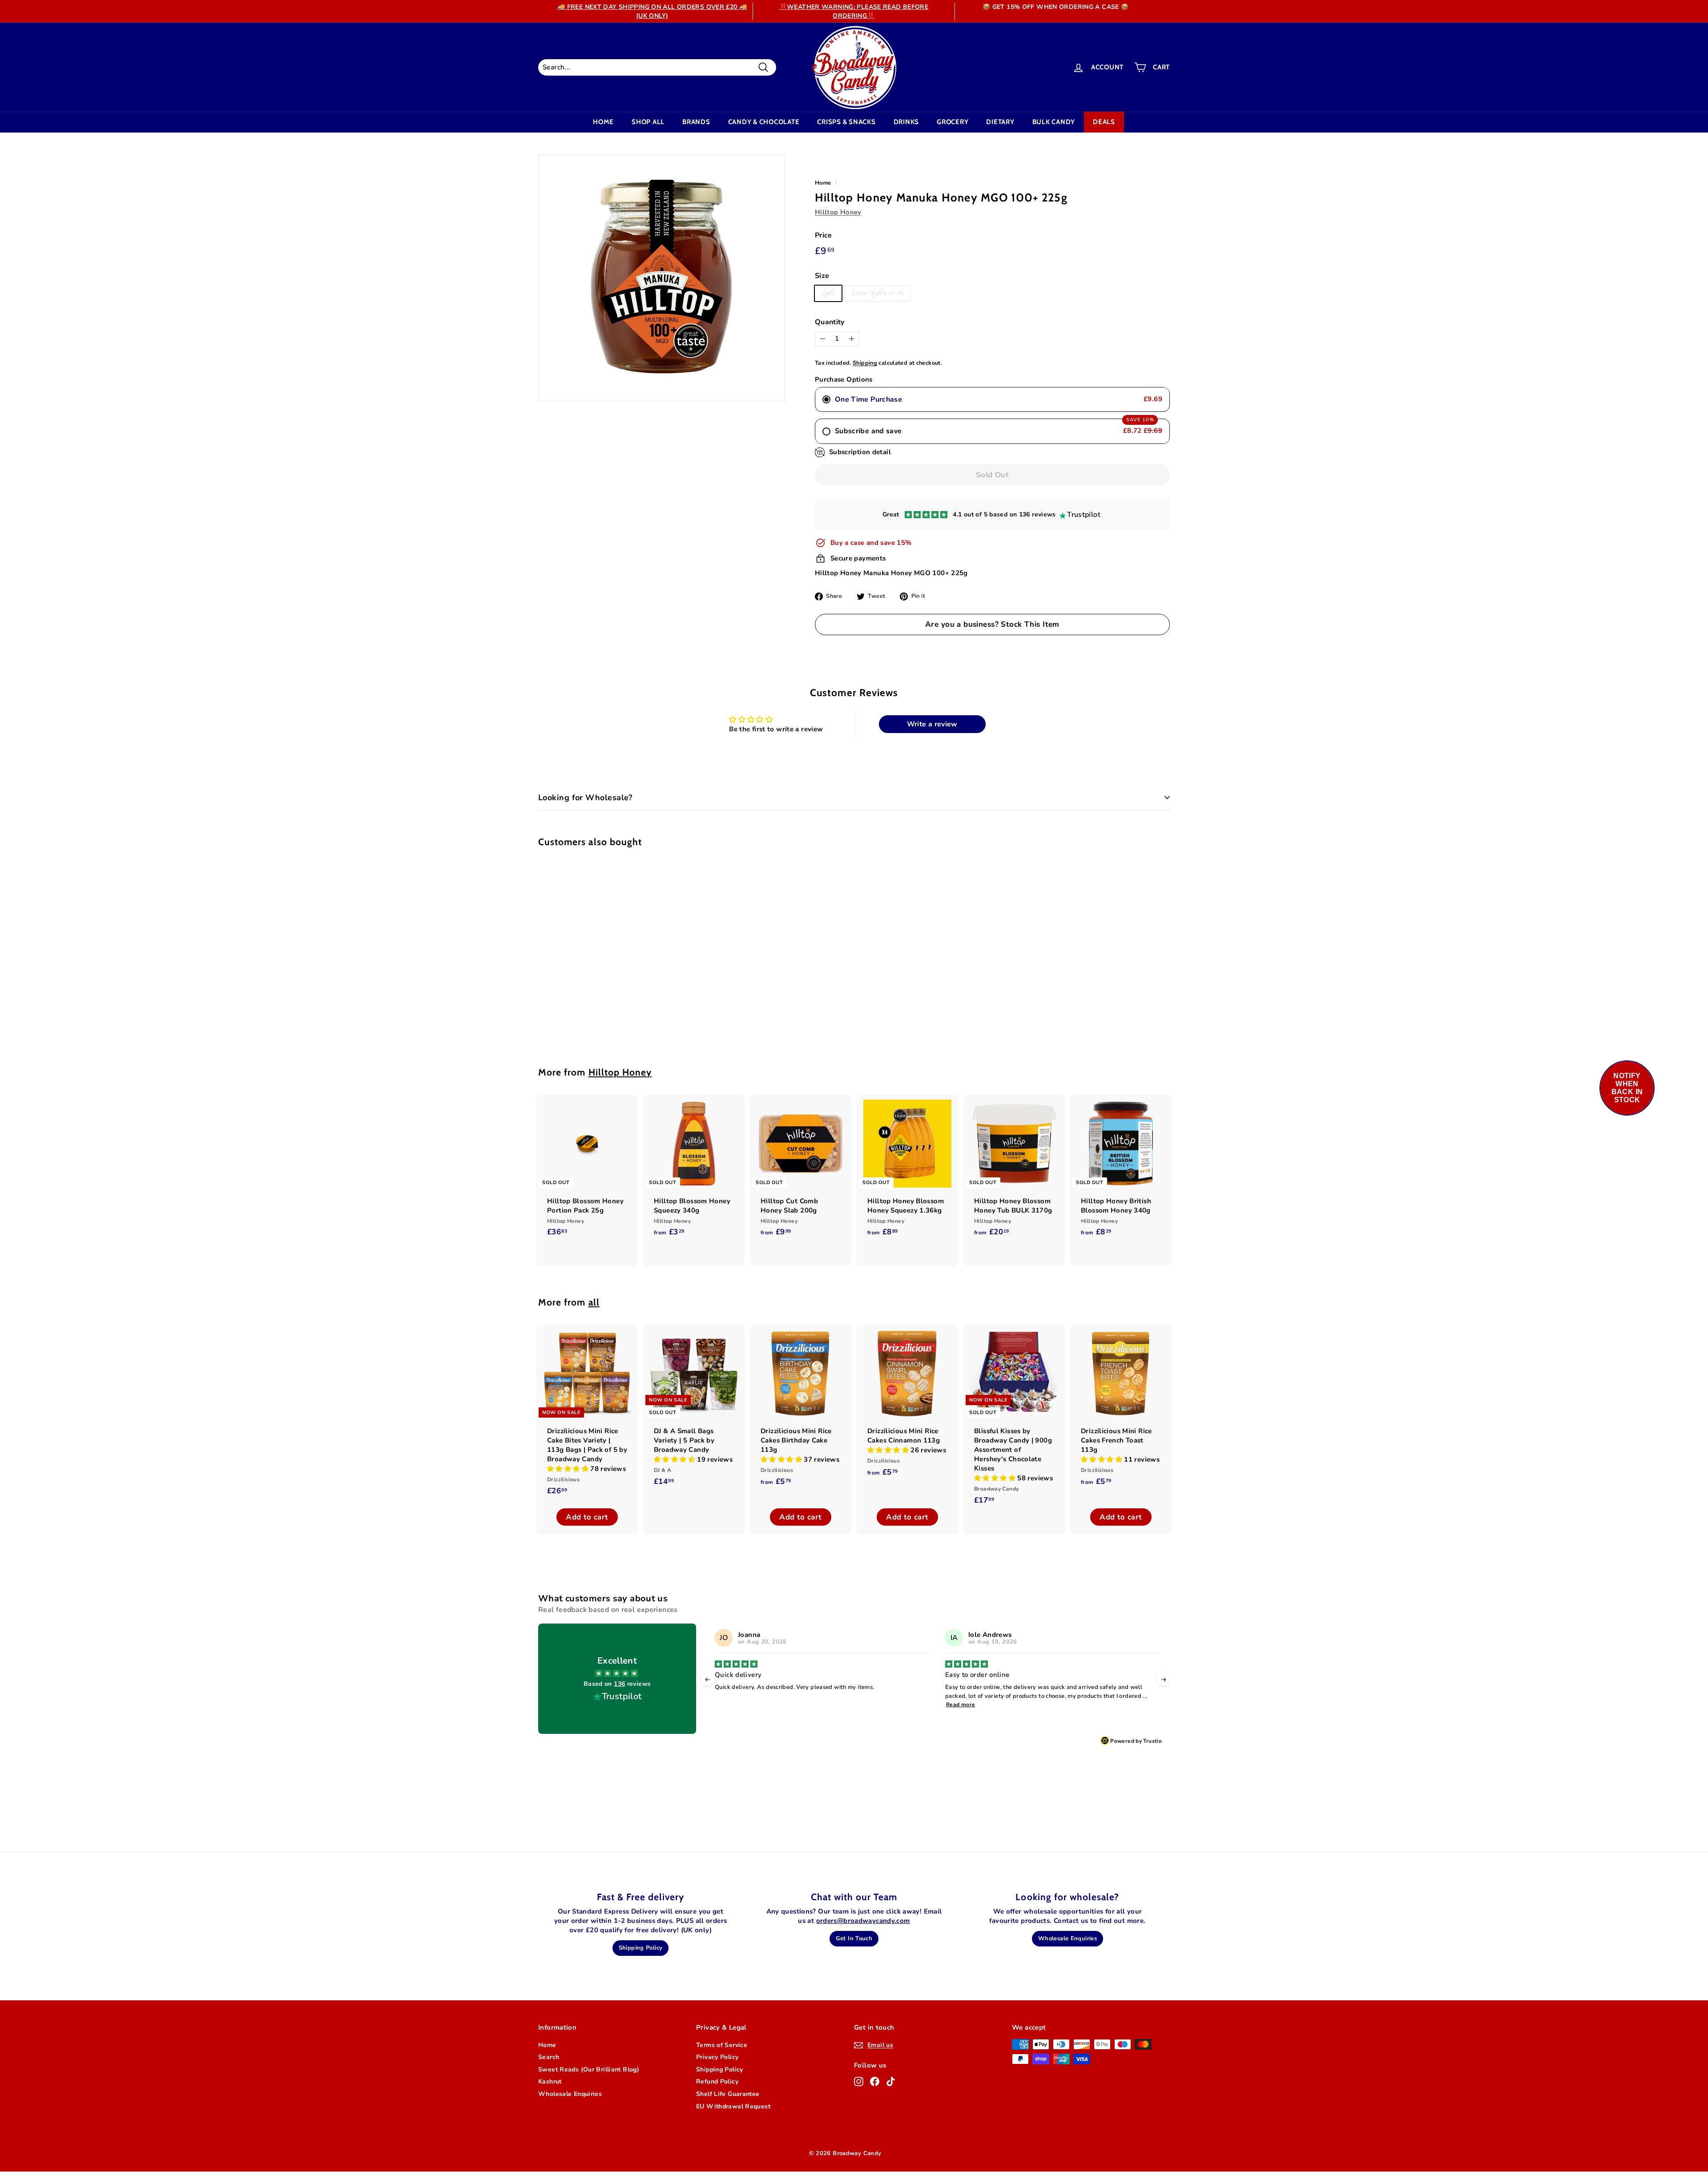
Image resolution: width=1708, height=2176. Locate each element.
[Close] (977, 981)
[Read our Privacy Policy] (968, 1139)
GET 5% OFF (854, 1171)
